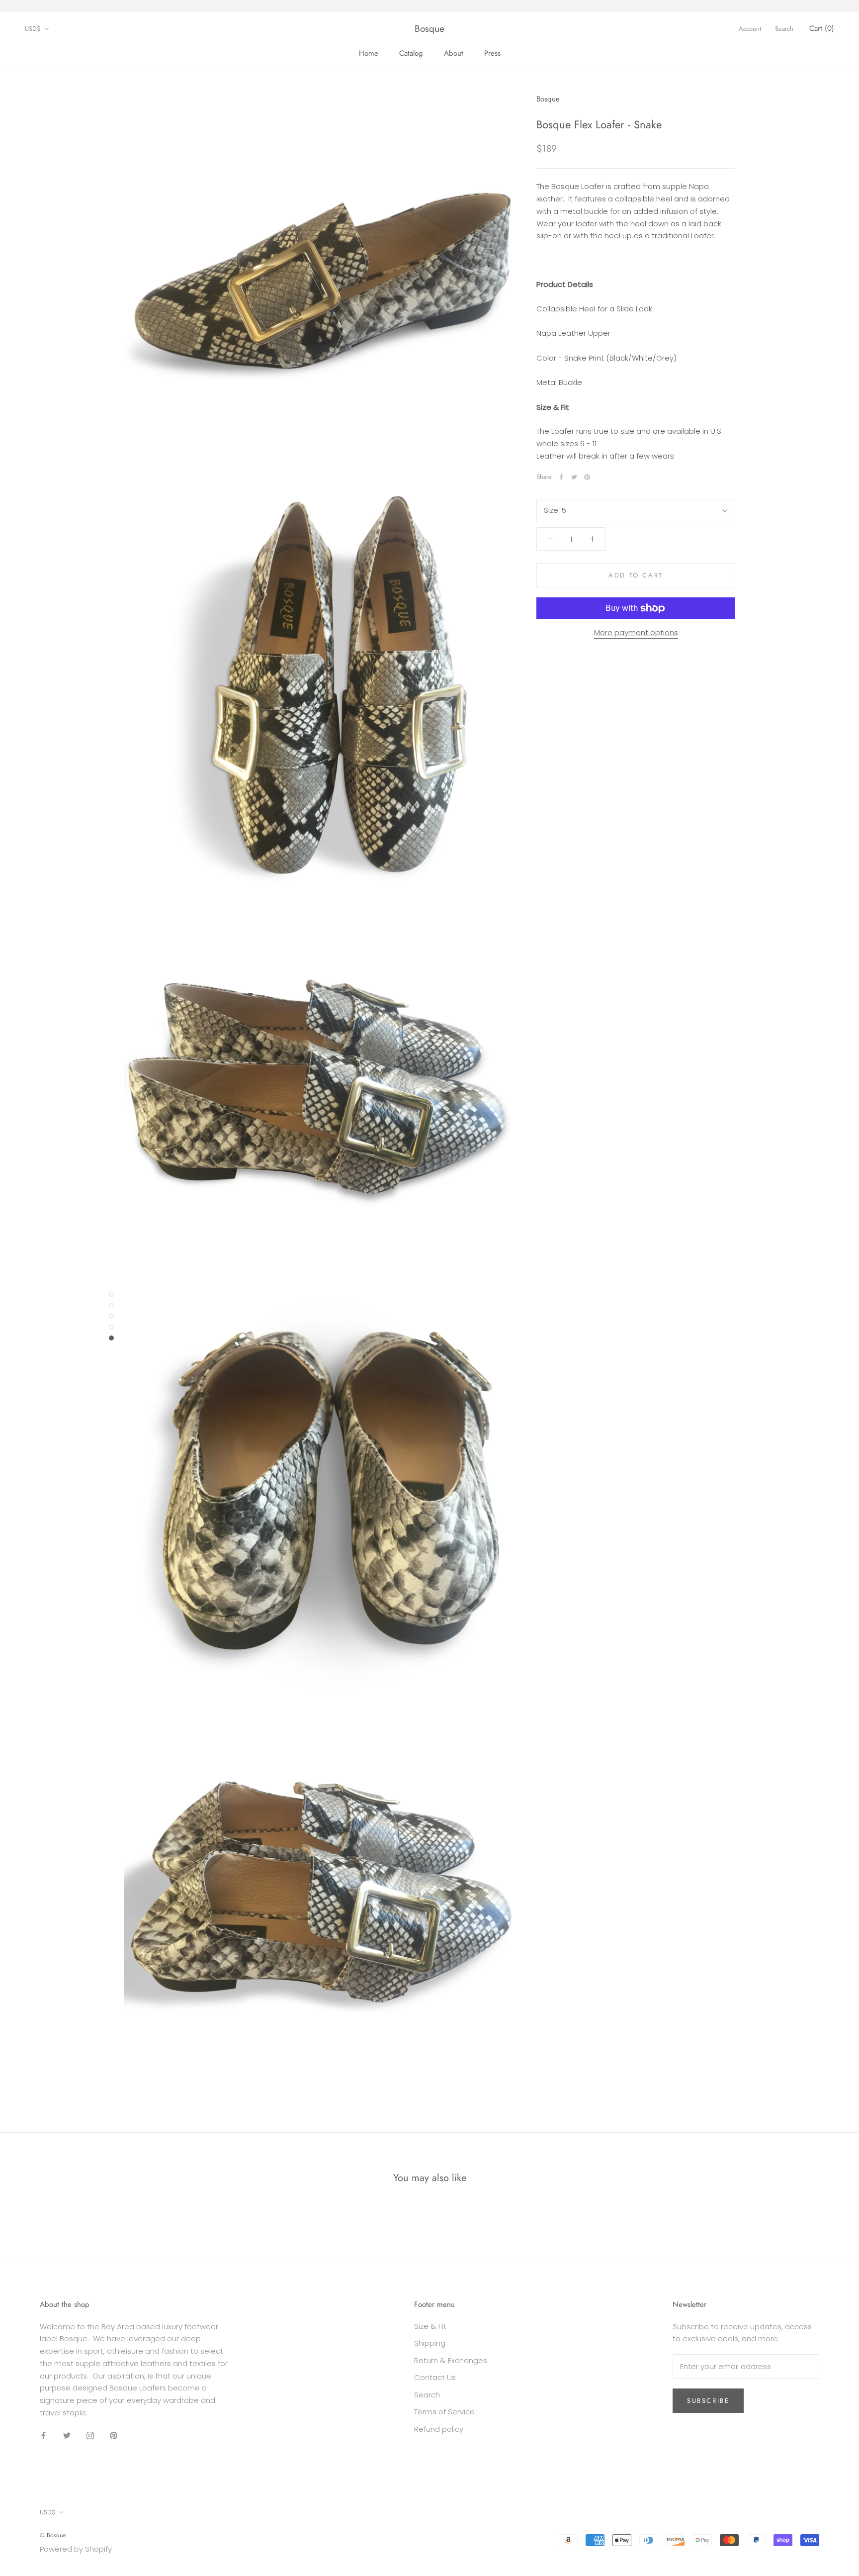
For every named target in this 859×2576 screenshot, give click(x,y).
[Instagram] (90, 2435)
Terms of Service (444, 2412)
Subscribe (708, 2401)
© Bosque (53, 2535)
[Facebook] (561, 477)
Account (750, 29)
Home (369, 53)
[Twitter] (574, 477)
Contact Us (435, 2377)
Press (492, 53)
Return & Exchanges (451, 2360)
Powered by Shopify (76, 2549)
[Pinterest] (587, 477)
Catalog (411, 53)
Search (784, 29)
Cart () (822, 28)
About (454, 53)
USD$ (33, 29)
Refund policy (439, 2429)
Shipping (430, 2343)
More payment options (636, 632)
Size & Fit (430, 2326)
